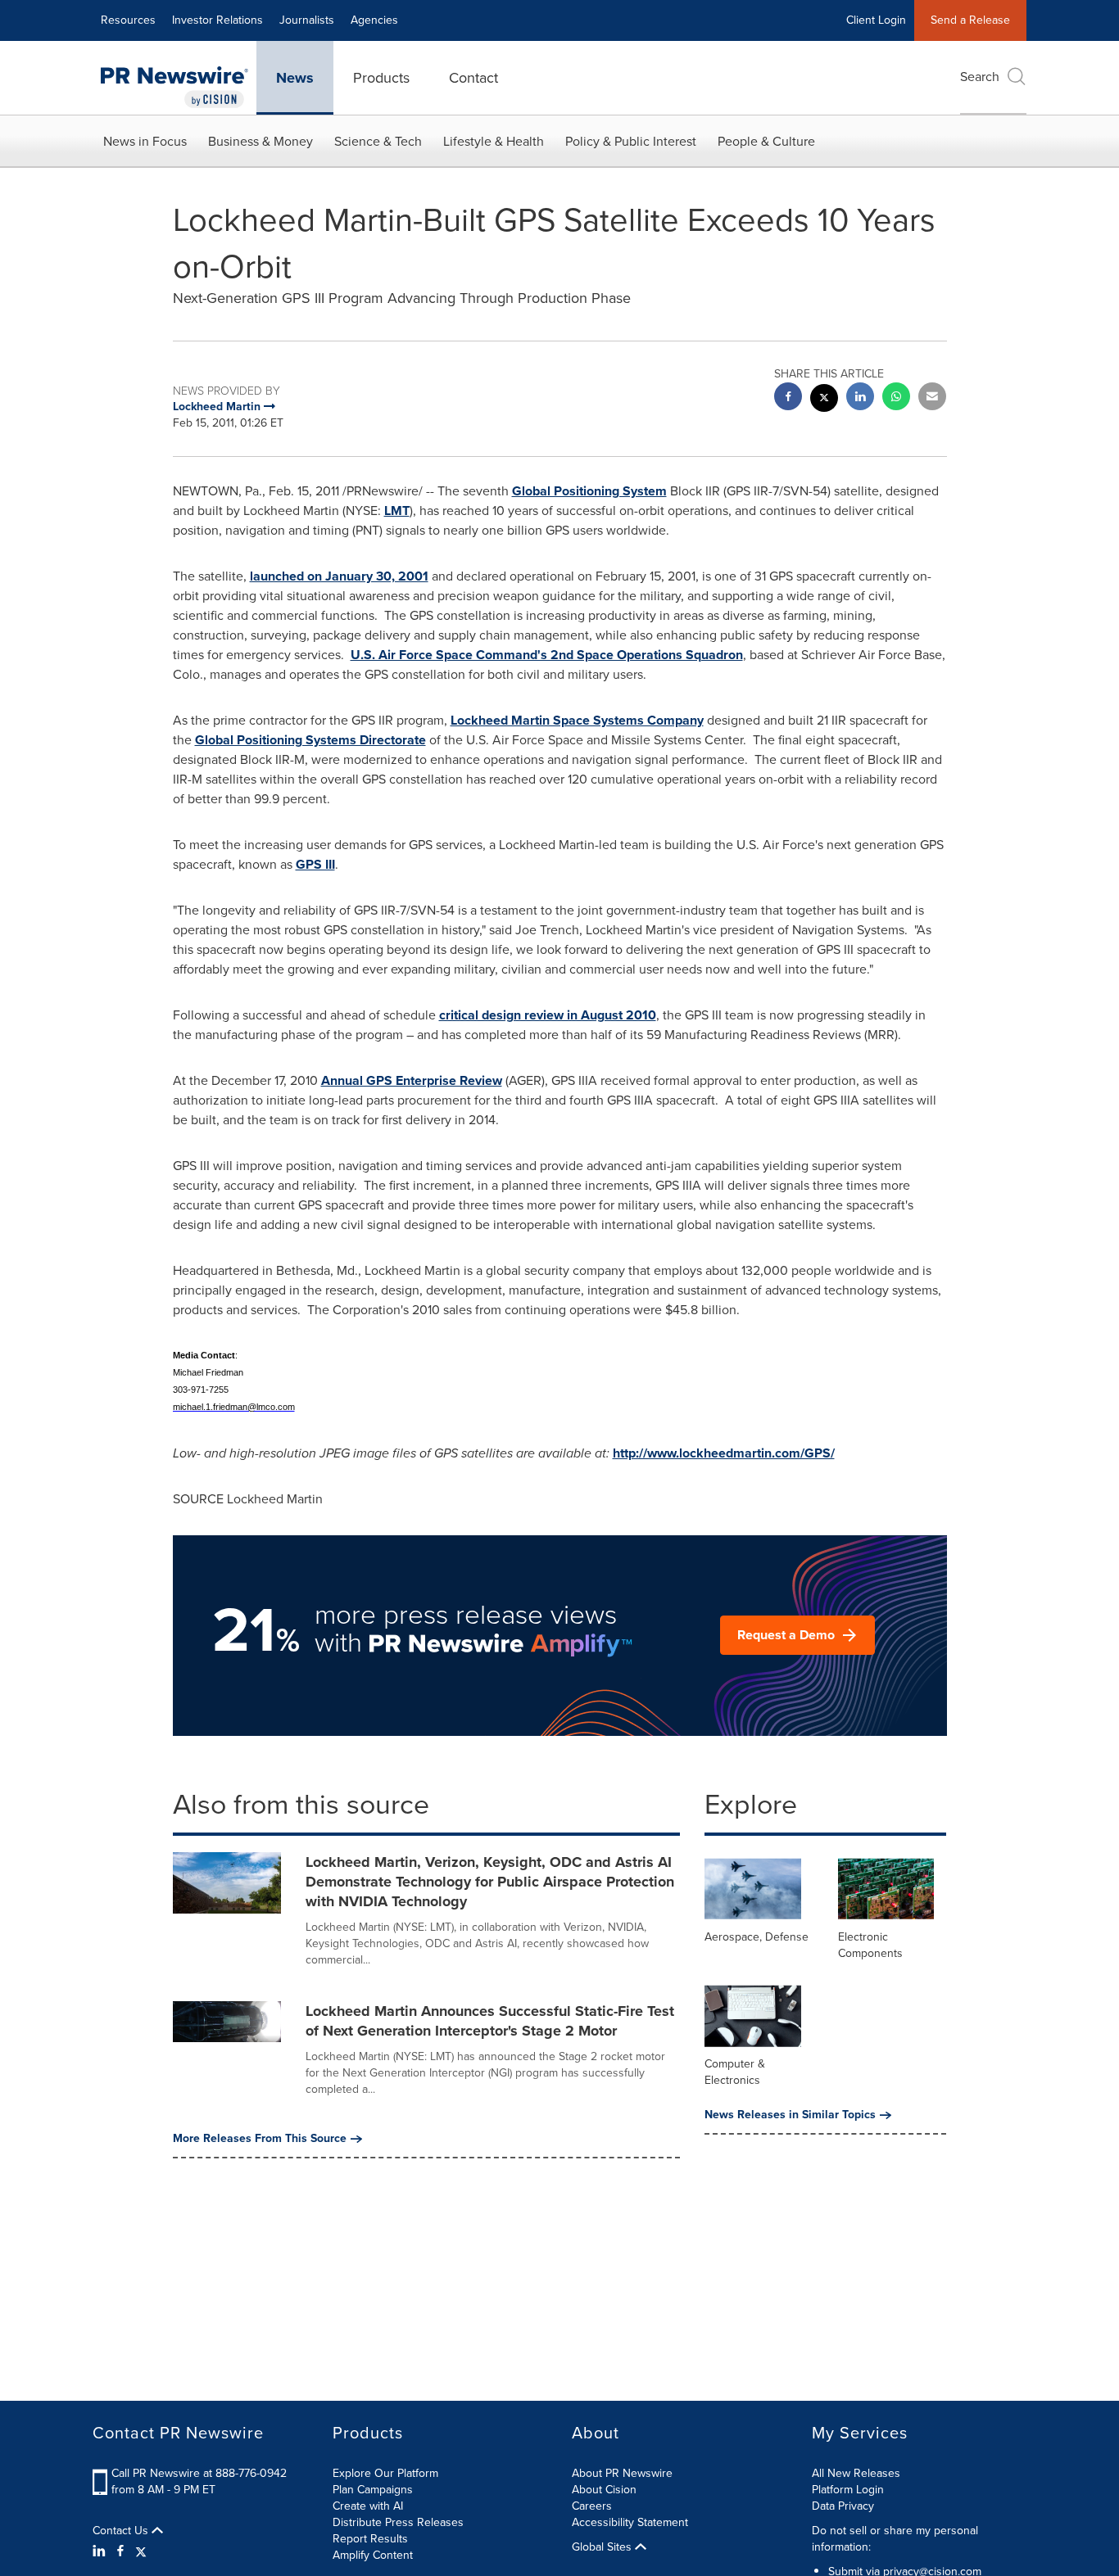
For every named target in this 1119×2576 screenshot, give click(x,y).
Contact (473, 78)
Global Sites (603, 2547)
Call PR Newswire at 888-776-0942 (199, 2473)
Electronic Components (870, 1945)
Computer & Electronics (735, 2072)
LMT (397, 511)
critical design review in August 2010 (548, 1015)
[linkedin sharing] (860, 398)
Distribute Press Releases (398, 2522)
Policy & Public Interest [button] (631, 141)
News (295, 78)
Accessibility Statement (630, 2522)
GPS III (315, 864)
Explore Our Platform (385, 2473)
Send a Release (970, 20)
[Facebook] (120, 2551)
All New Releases (856, 2473)
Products (381, 78)
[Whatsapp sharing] (896, 398)
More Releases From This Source (260, 2139)
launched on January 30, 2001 (339, 576)
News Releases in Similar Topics (790, 2115)
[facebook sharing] (788, 398)
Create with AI (368, 2506)
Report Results (370, 2539)
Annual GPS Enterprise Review (412, 1080)
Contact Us (122, 2531)
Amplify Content (373, 2555)
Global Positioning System (589, 491)
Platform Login (848, 2490)
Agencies (374, 20)
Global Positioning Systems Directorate (310, 740)
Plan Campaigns (373, 2490)
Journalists (307, 20)
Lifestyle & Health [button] (494, 141)
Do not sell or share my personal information (895, 2539)
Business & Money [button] (260, 141)
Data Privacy (843, 2506)
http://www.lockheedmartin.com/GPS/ (724, 1453)
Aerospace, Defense (757, 1937)
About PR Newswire (622, 2473)
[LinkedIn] (101, 2551)
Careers (592, 2506)
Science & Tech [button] (378, 141)
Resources (128, 20)
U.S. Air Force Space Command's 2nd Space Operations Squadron (547, 655)
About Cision (604, 2490)
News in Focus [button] (145, 141)
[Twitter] (141, 2551)
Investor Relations (217, 20)
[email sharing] (932, 398)
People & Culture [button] (766, 141)
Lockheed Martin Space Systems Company (577, 720)
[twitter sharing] (824, 400)
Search (980, 77)
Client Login (876, 20)
